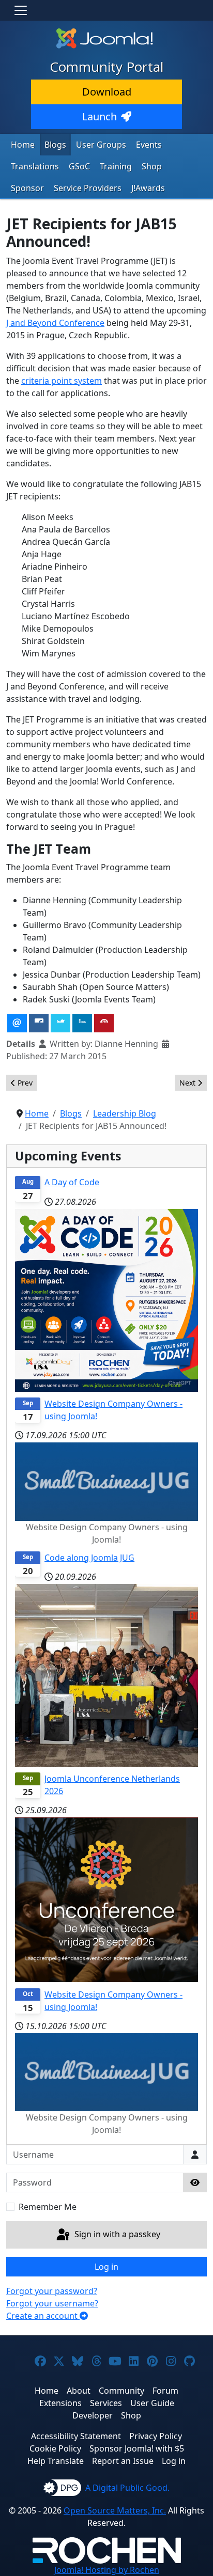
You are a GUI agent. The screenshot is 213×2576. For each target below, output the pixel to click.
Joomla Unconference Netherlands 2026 (112, 1785)
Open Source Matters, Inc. (115, 2510)
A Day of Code (72, 1182)
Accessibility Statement (76, 2436)
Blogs (55, 145)
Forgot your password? (52, 2291)
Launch (100, 116)
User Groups (101, 145)
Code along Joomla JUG (89, 1558)
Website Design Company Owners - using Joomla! (113, 1410)
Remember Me (48, 2207)
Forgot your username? (52, 2303)
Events (149, 145)
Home (23, 145)
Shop (152, 166)
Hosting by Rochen (107, 2570)
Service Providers (88, 188)
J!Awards (148, 188)
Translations (35, 166)
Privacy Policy (156, 2436)
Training (116, 166)
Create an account (43, 2316)
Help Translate (56, 2461)
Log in (106, 2267)
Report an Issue (123, 2461)
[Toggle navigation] (21, 10)
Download (107, 92)
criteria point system (62, 381)
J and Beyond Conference (55, 323)
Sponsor (27, 188)
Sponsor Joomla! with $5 (137, 2448)
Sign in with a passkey (116, 2234)
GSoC (79, 166)
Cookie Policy (55, 2448)
